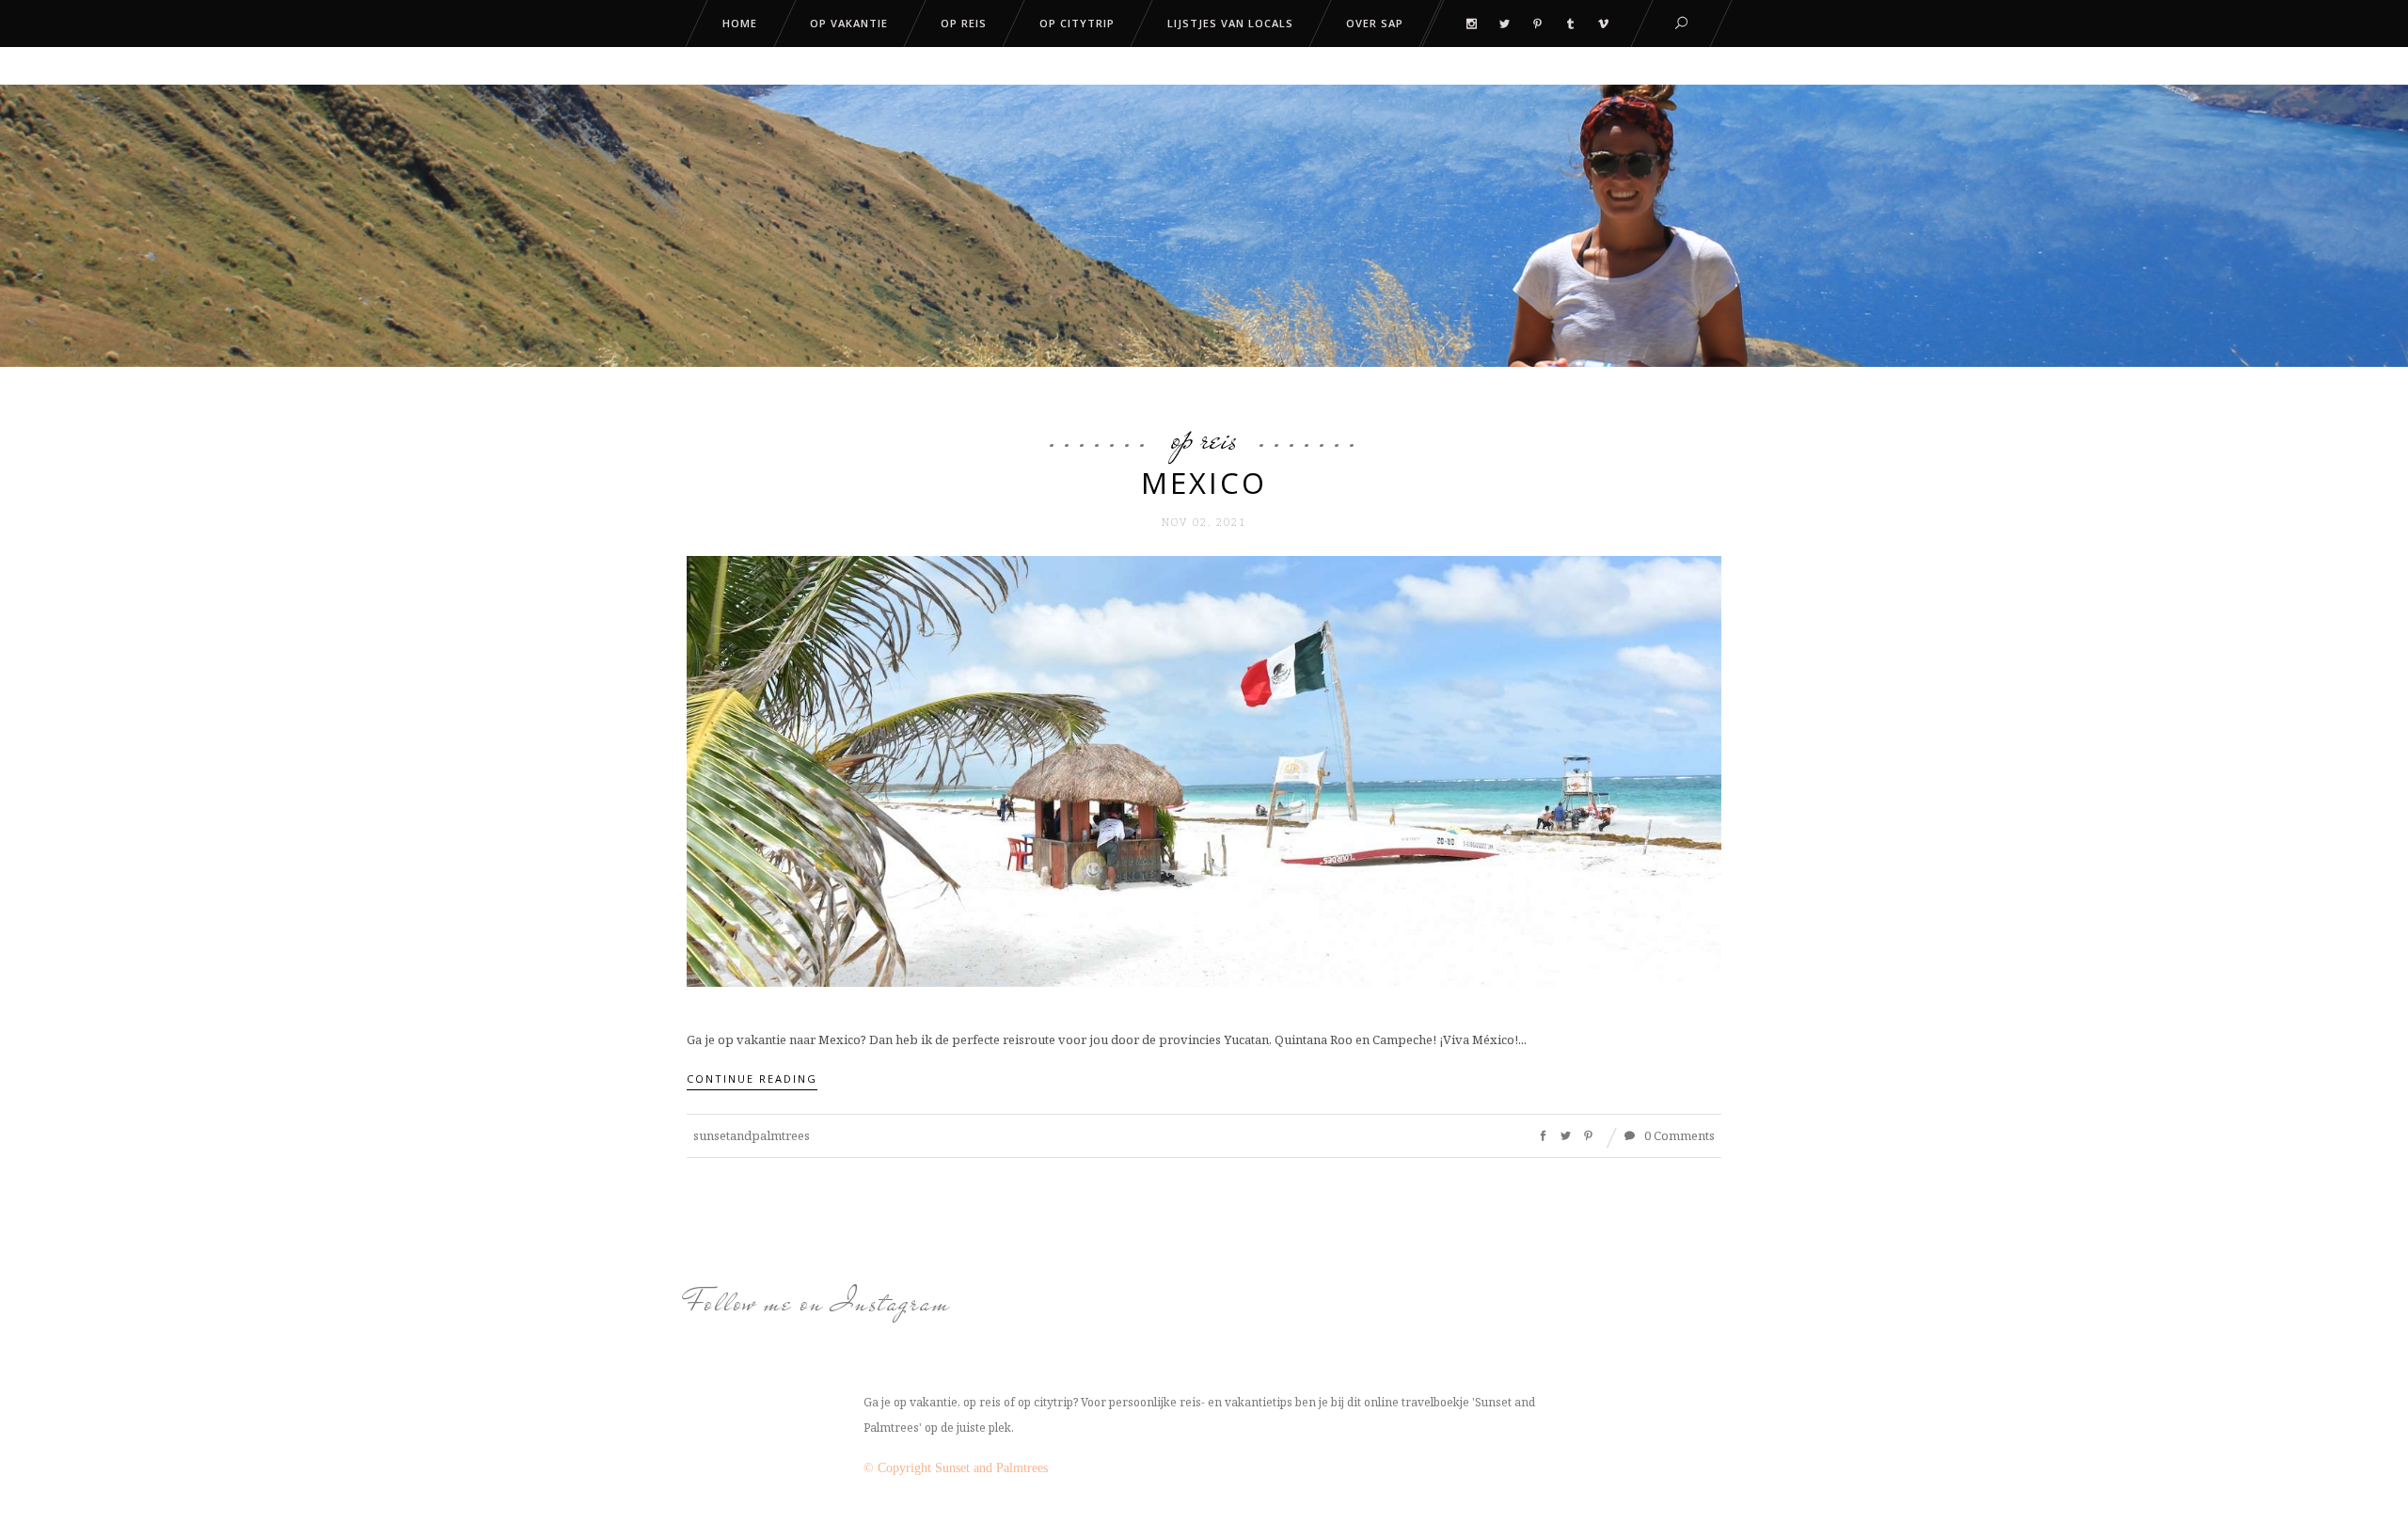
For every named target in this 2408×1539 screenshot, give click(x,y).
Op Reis (1204, 438)
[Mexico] (1204, 769)
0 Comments (1678, 1135)
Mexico (1204, 483)
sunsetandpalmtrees (752, 1135)
